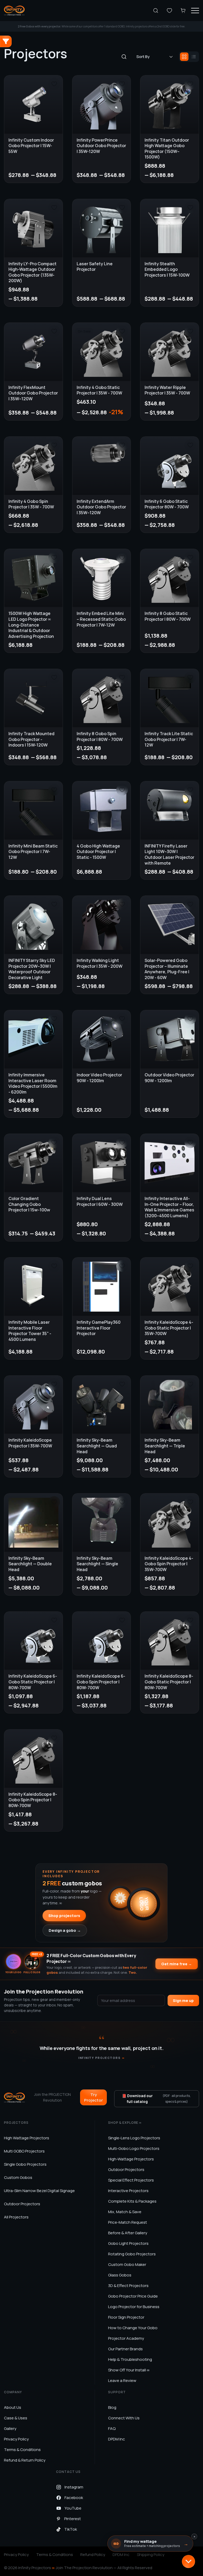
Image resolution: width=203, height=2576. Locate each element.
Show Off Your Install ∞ (129, 2370)
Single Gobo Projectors (25, 2164)
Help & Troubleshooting (130, 2359)
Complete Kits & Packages (132, 2201)
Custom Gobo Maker (127, 2264)
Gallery (10, 2428)
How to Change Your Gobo (133, 2328)
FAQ (112, 2428)
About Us (13, 2407)
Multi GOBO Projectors (24, 2151)
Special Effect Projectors (131, 2180)
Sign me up (183, 2000)
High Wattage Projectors (27, 2138)
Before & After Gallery (128, 2233)
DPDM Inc (117, 2439)
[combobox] (154, 57)
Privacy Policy (16, 2439)
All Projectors (16, 2217)
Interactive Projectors (128, 2191)
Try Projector (93, 2097)
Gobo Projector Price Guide (133, 2296)
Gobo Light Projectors (128, 2243)
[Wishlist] (169, 11)
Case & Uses (16, 2418)
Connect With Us (124, 2418)
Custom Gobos (18, 2177)
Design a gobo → (65, 1930)
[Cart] (183, 11)
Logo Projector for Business (134, 2307)
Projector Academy (126, 2338)
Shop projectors (64, 1916)
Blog (112, 2407)
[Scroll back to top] (188, 2561)
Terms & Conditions (22, 2450)
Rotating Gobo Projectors (132, 2254)
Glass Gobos (120, 2275)
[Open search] (156, 11)
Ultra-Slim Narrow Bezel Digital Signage (39, 2191)
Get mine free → (177, 1964)
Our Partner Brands (125, 2349)
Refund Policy (93, 2555)
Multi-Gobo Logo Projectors (134, 2148)
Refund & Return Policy (25, 2460)
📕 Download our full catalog (156, 2099)
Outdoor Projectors (22, 2204)
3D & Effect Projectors (128, 2286)
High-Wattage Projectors (131, 2159)
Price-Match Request (128, 2222)
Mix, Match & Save (125, 2212)
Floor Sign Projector (126, 2317)
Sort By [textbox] (143, 57)
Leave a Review (122, 2380)
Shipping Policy (151, 2555)
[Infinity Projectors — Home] (14, 11)
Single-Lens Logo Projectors (134, 2138)
